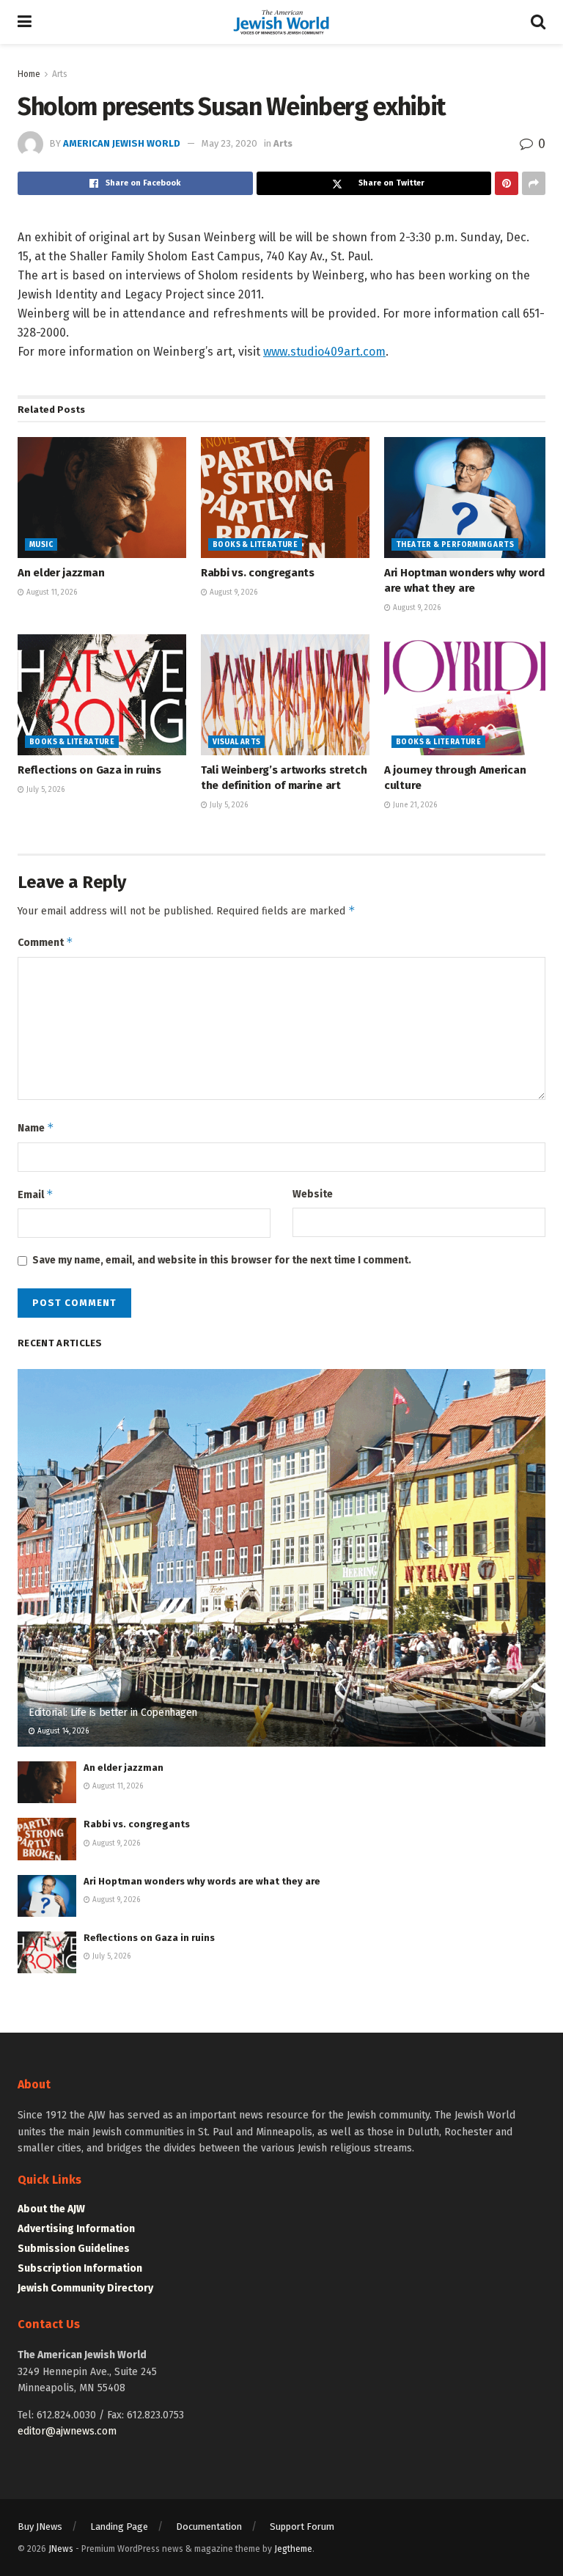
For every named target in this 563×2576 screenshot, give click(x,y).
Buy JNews (40, 2527)
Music (41, 545)
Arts (60, 74)
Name (36, 1127)
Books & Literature (255, 545)
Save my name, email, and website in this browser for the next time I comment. (222, 1260)
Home (29, 74)
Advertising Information (76, 2229)
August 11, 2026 (51, 592)
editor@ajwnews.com (67, 2431)
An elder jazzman (61, 573)
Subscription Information (80, 2268)
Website (313, 1194)
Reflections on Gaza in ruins (89, 770)
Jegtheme (293, 2549)
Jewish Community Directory (85, 2288)
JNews (61, 2549)
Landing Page (119, 2527)
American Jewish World (122, 143)
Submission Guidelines (74, 2249)
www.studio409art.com (324, 352)
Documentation (209, 2527)
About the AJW (51, 2209)
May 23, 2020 (229, 143)
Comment (45, 942)
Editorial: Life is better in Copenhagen (113, 1713)
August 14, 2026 (62, 1731)
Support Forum (302, 2527)
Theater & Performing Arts (455, 545)
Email (36, 1194)
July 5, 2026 (44, 790)
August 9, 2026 (232, 592)
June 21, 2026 (414, 805)
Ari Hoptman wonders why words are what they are (202, 1881)
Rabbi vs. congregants (258, 573)
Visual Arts (236, 742)
